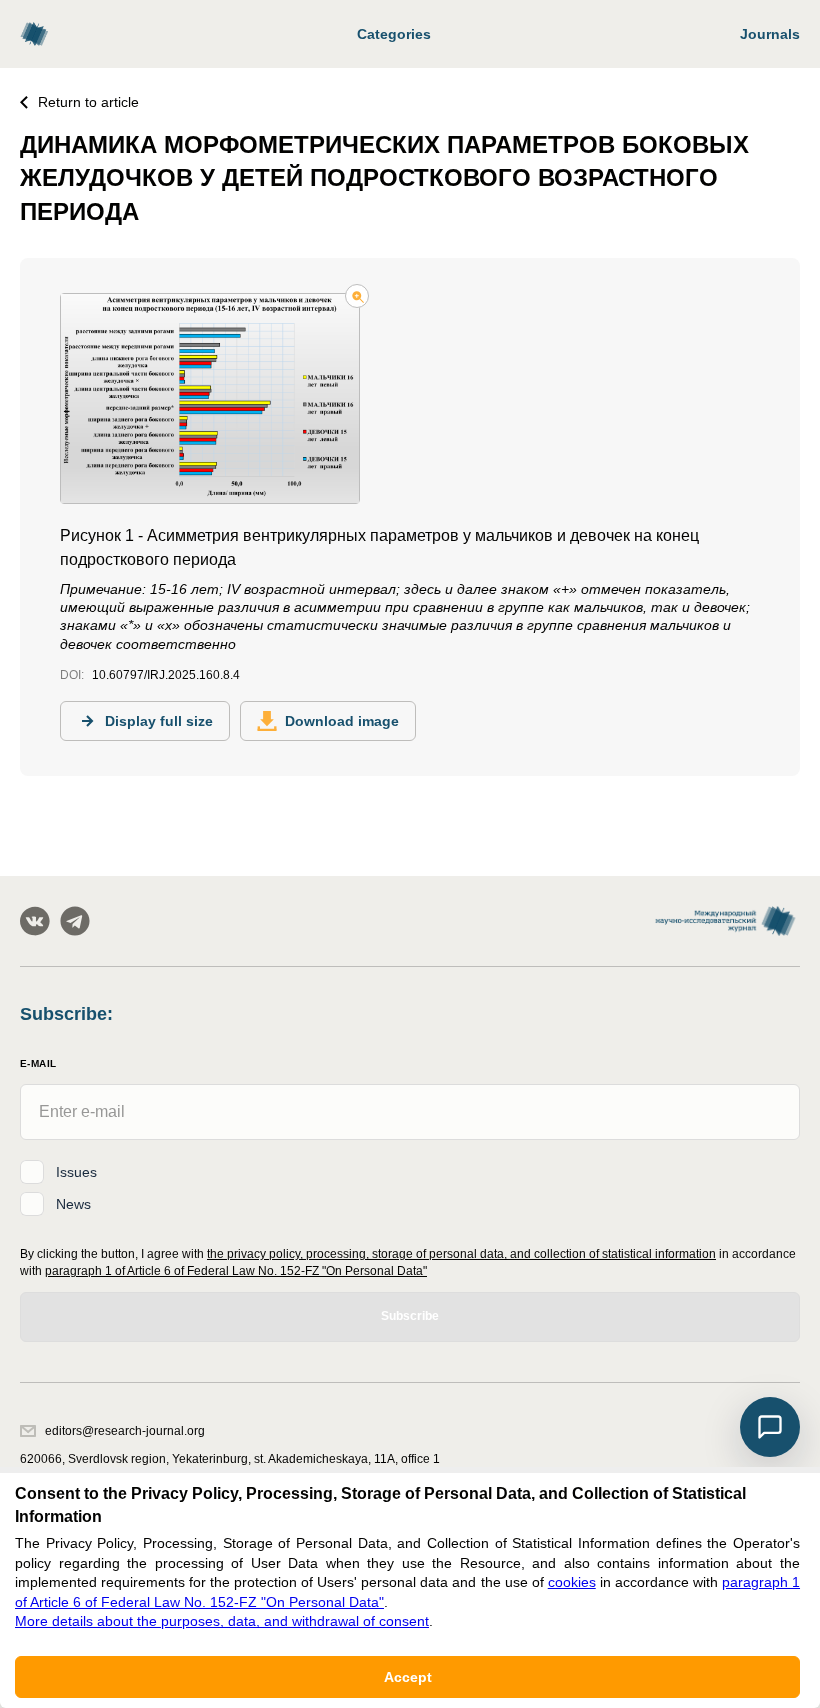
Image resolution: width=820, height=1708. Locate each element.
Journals (770, 34)
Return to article (88, 102)
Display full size (159, 721)
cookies (572, 1582)
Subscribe (410, 1316)
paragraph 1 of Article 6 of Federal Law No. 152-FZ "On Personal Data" (236, 1271)
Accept (408, 1677)
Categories (394, 34)
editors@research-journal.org (125, 1431)
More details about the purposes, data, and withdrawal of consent (222, 1621)
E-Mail (38, 1063)
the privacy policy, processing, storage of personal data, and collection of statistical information (461, 1254)
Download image (342, 721)
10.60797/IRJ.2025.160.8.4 (166, 675)
